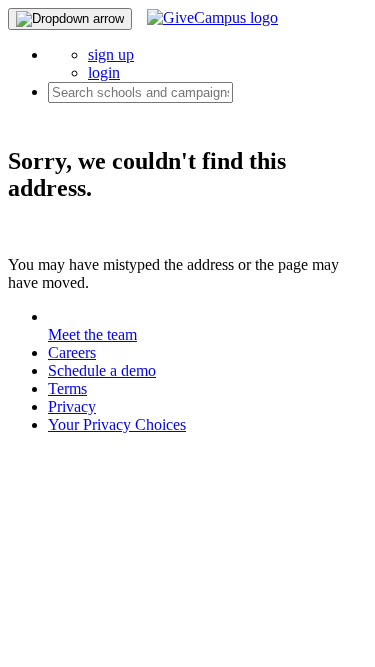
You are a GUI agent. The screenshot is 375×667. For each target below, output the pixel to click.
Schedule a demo (102, 370)
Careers (72, 352)
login (104, 72)
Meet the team (92, 334)
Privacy (72, 406)
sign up (111, 54)
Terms (67, 388)
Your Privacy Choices (117, 424)
